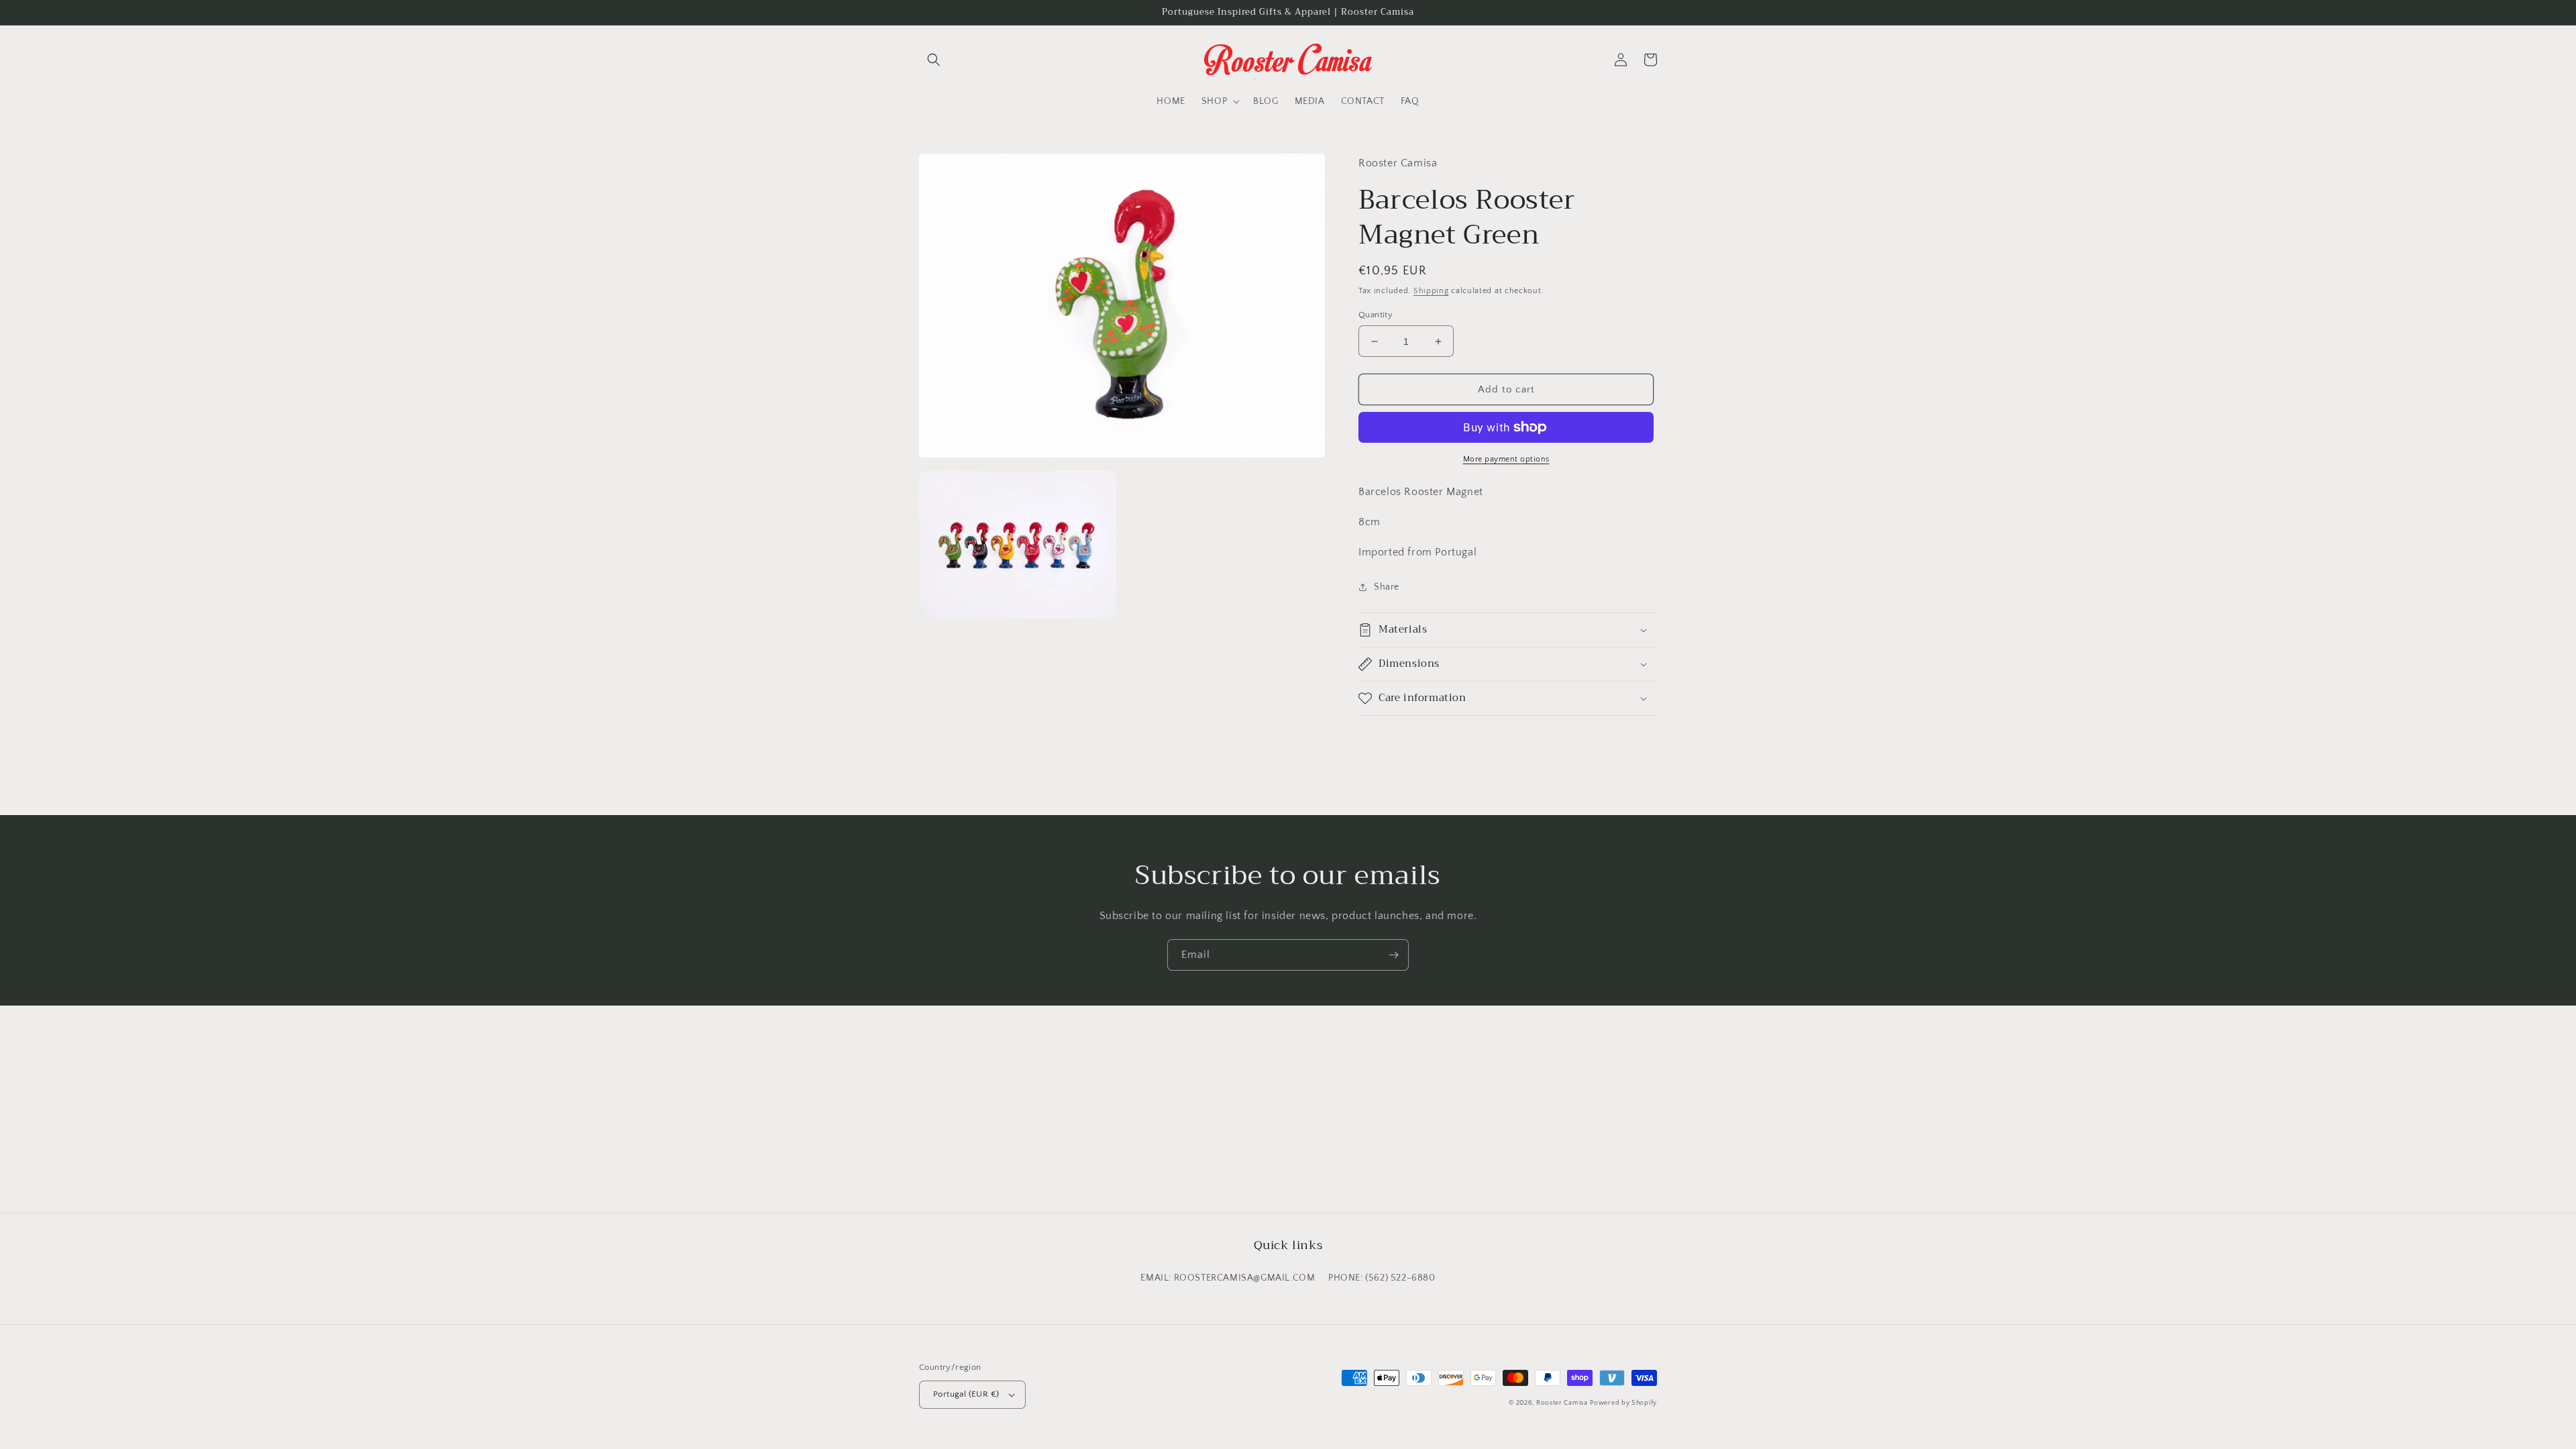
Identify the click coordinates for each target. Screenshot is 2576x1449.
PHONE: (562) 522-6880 (1382, 1278)
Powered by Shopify (1623, 1403)
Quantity (1376, 315)
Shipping (1431, 291)
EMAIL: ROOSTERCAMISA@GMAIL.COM (1228, 1278)
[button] (934, 60)
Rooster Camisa (1562, 1403)
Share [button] (1387, 587)
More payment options (1506, 459)
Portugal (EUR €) (966, 1394)
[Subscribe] (1393, 955)
